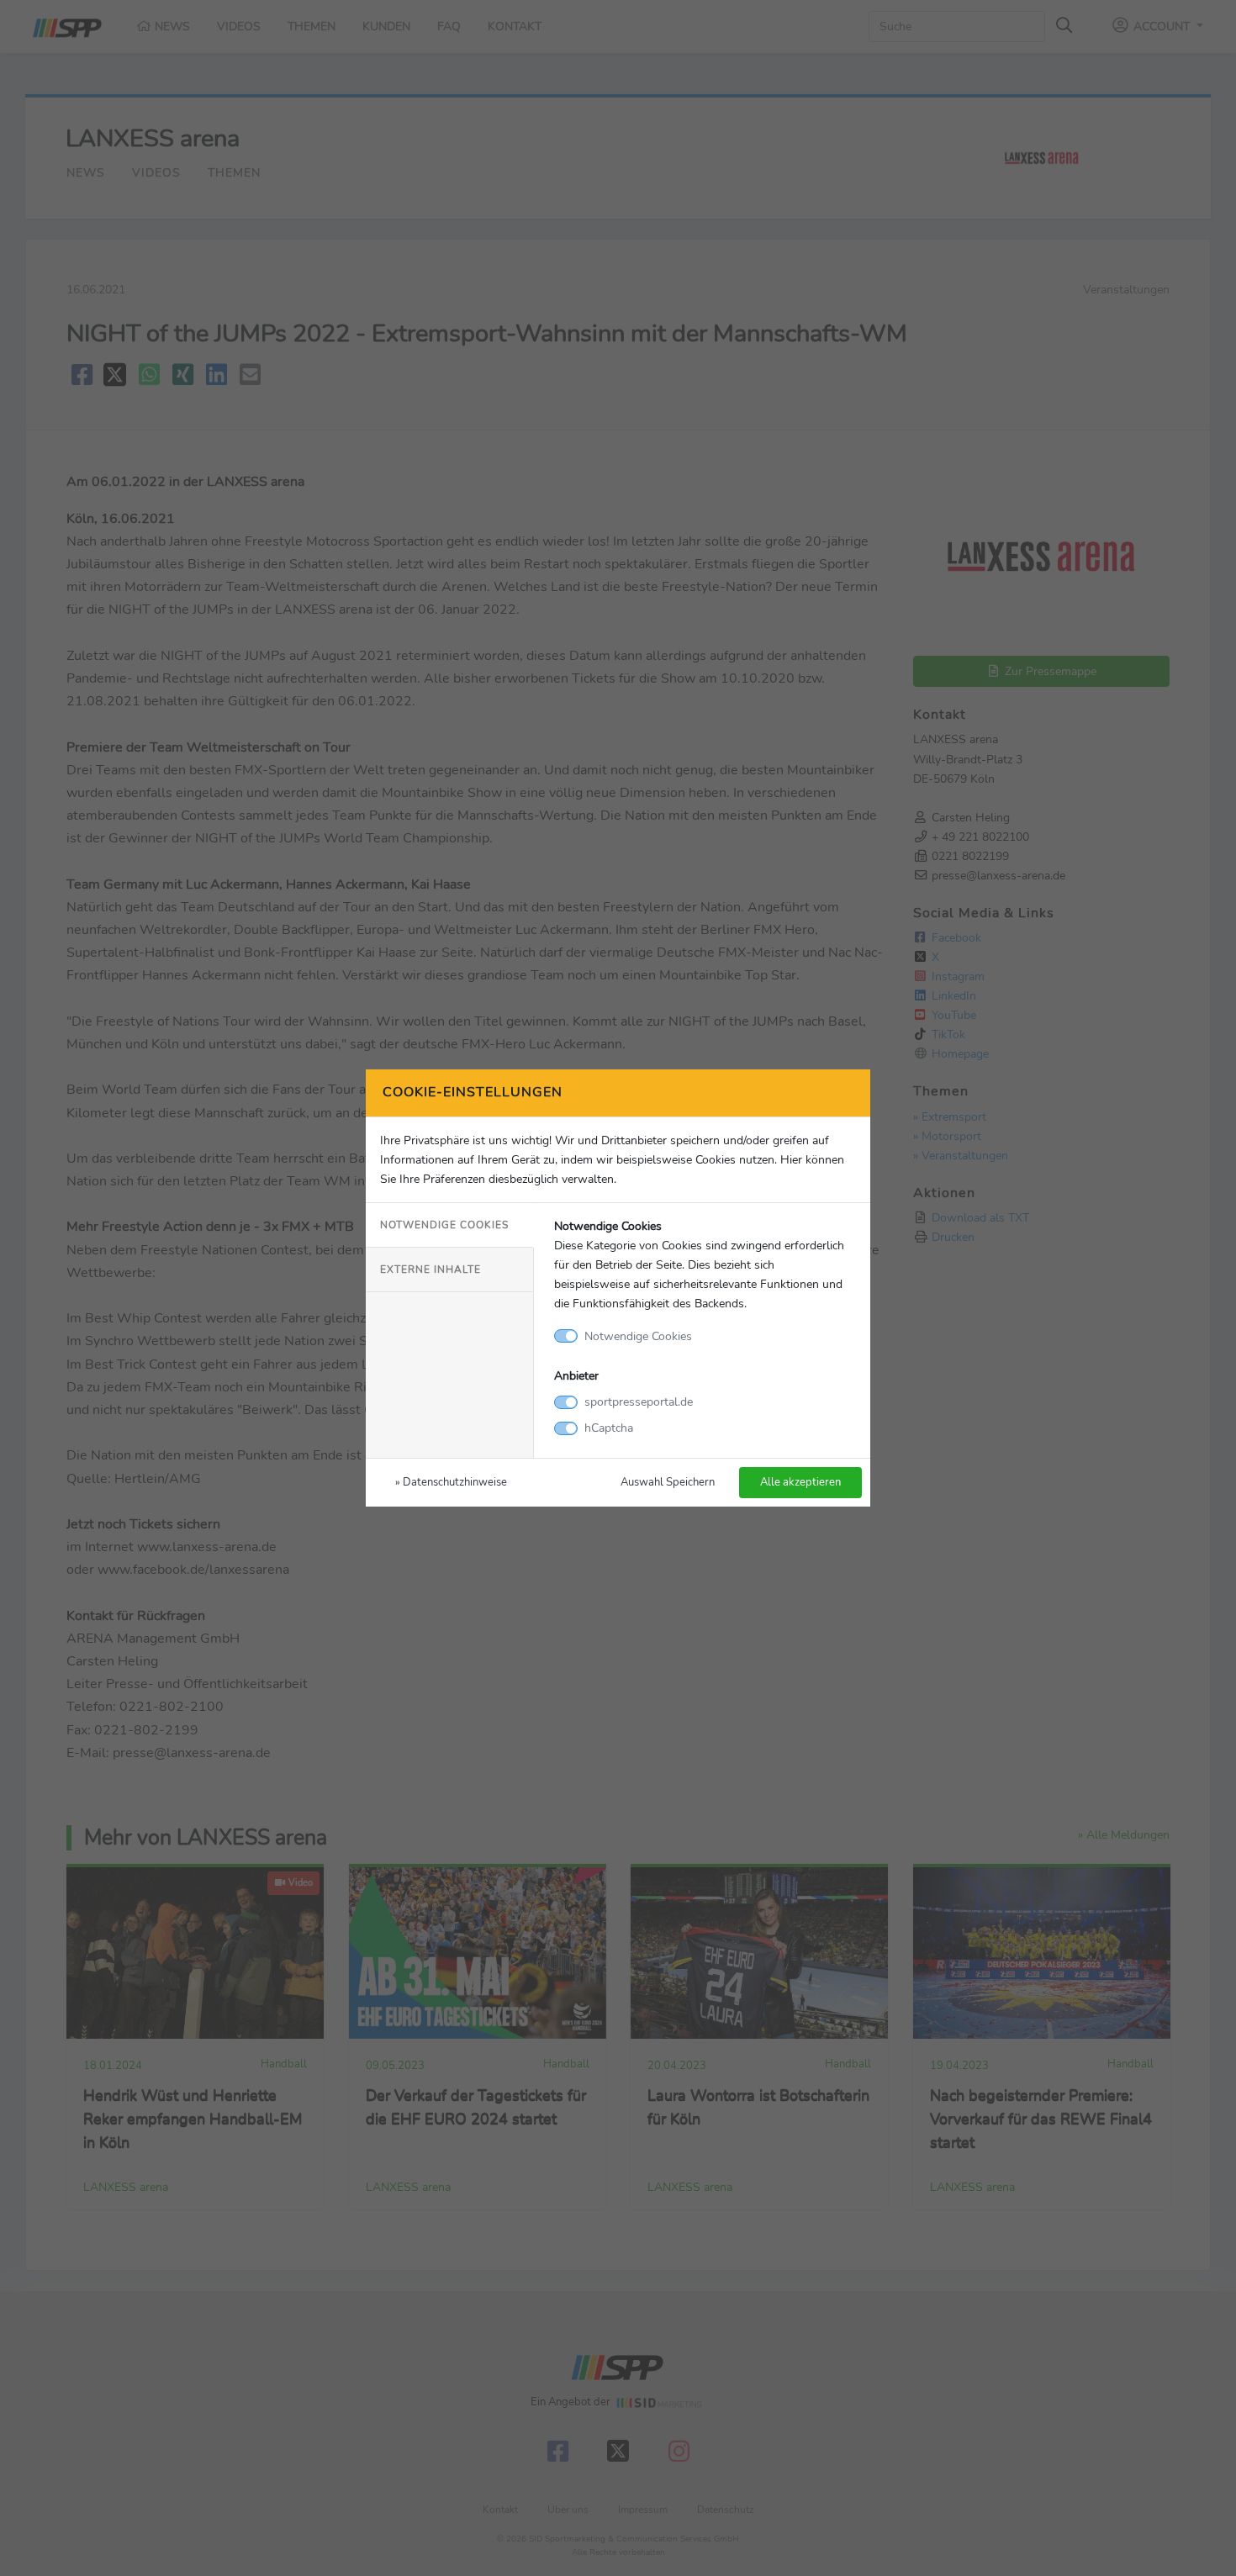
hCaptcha (609, 1428)
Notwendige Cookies (444, 1225)
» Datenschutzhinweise (451, 1482)
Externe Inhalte (430, 1270)
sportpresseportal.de (639, 1401)
